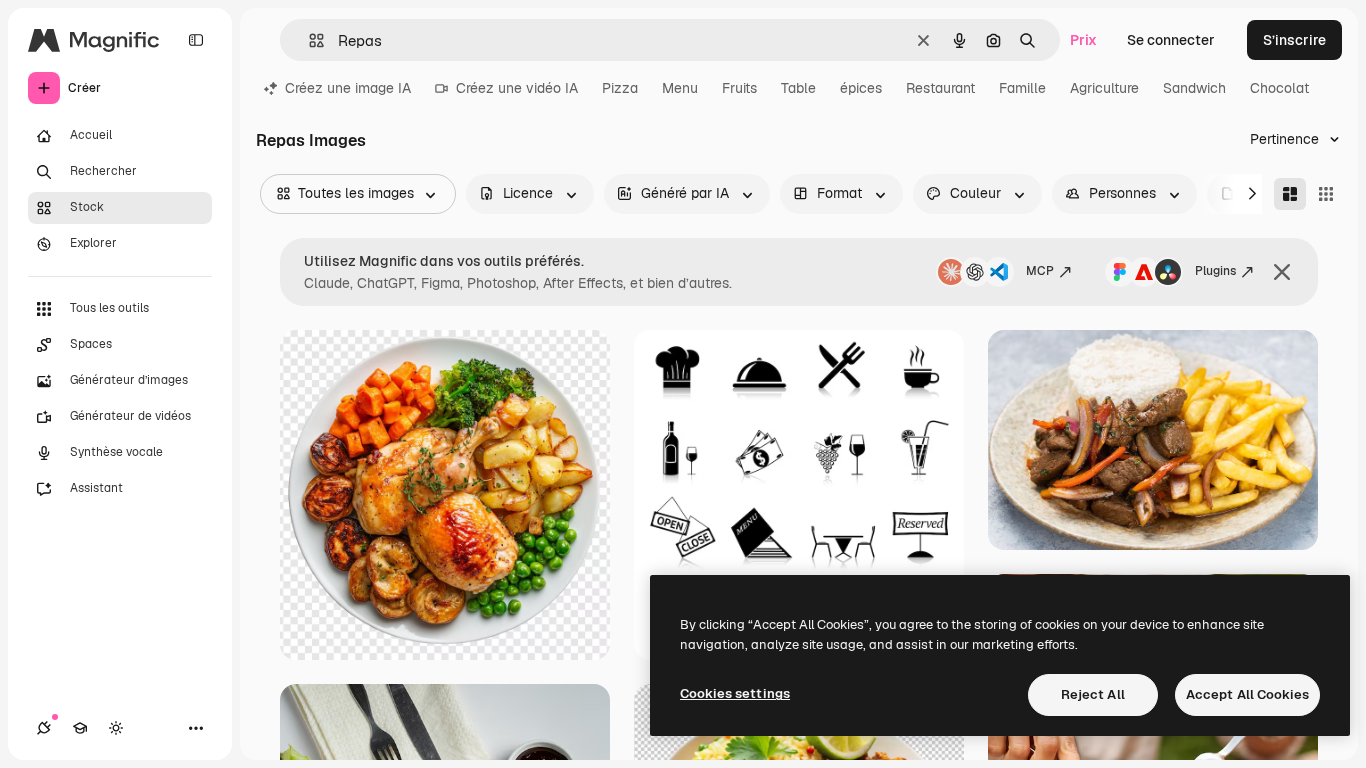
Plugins (1215, 271)
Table (798, 88)
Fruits (739, 88)
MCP (1040, 271)
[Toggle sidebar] (196, 40)
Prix (1083, 40)
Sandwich (1194, 88)
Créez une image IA (348, 88)
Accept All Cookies (1247, 694)
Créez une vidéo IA (517, 88)
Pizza (620, 88)
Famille (1022, 88)
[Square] (1326, 194)
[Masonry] (1290, 194)
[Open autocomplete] (308, 40)
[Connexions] (44, 728)
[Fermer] (1282, 272)
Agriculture (1104, 88)
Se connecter (1171, 40)
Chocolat (1279, 88)
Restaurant (940, 88)
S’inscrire (1294, 40)
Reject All (1093, 694)
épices (861, 88)
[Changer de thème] (116, 728)
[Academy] (80, 728)
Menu (680, 88)
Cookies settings (735, 693)
